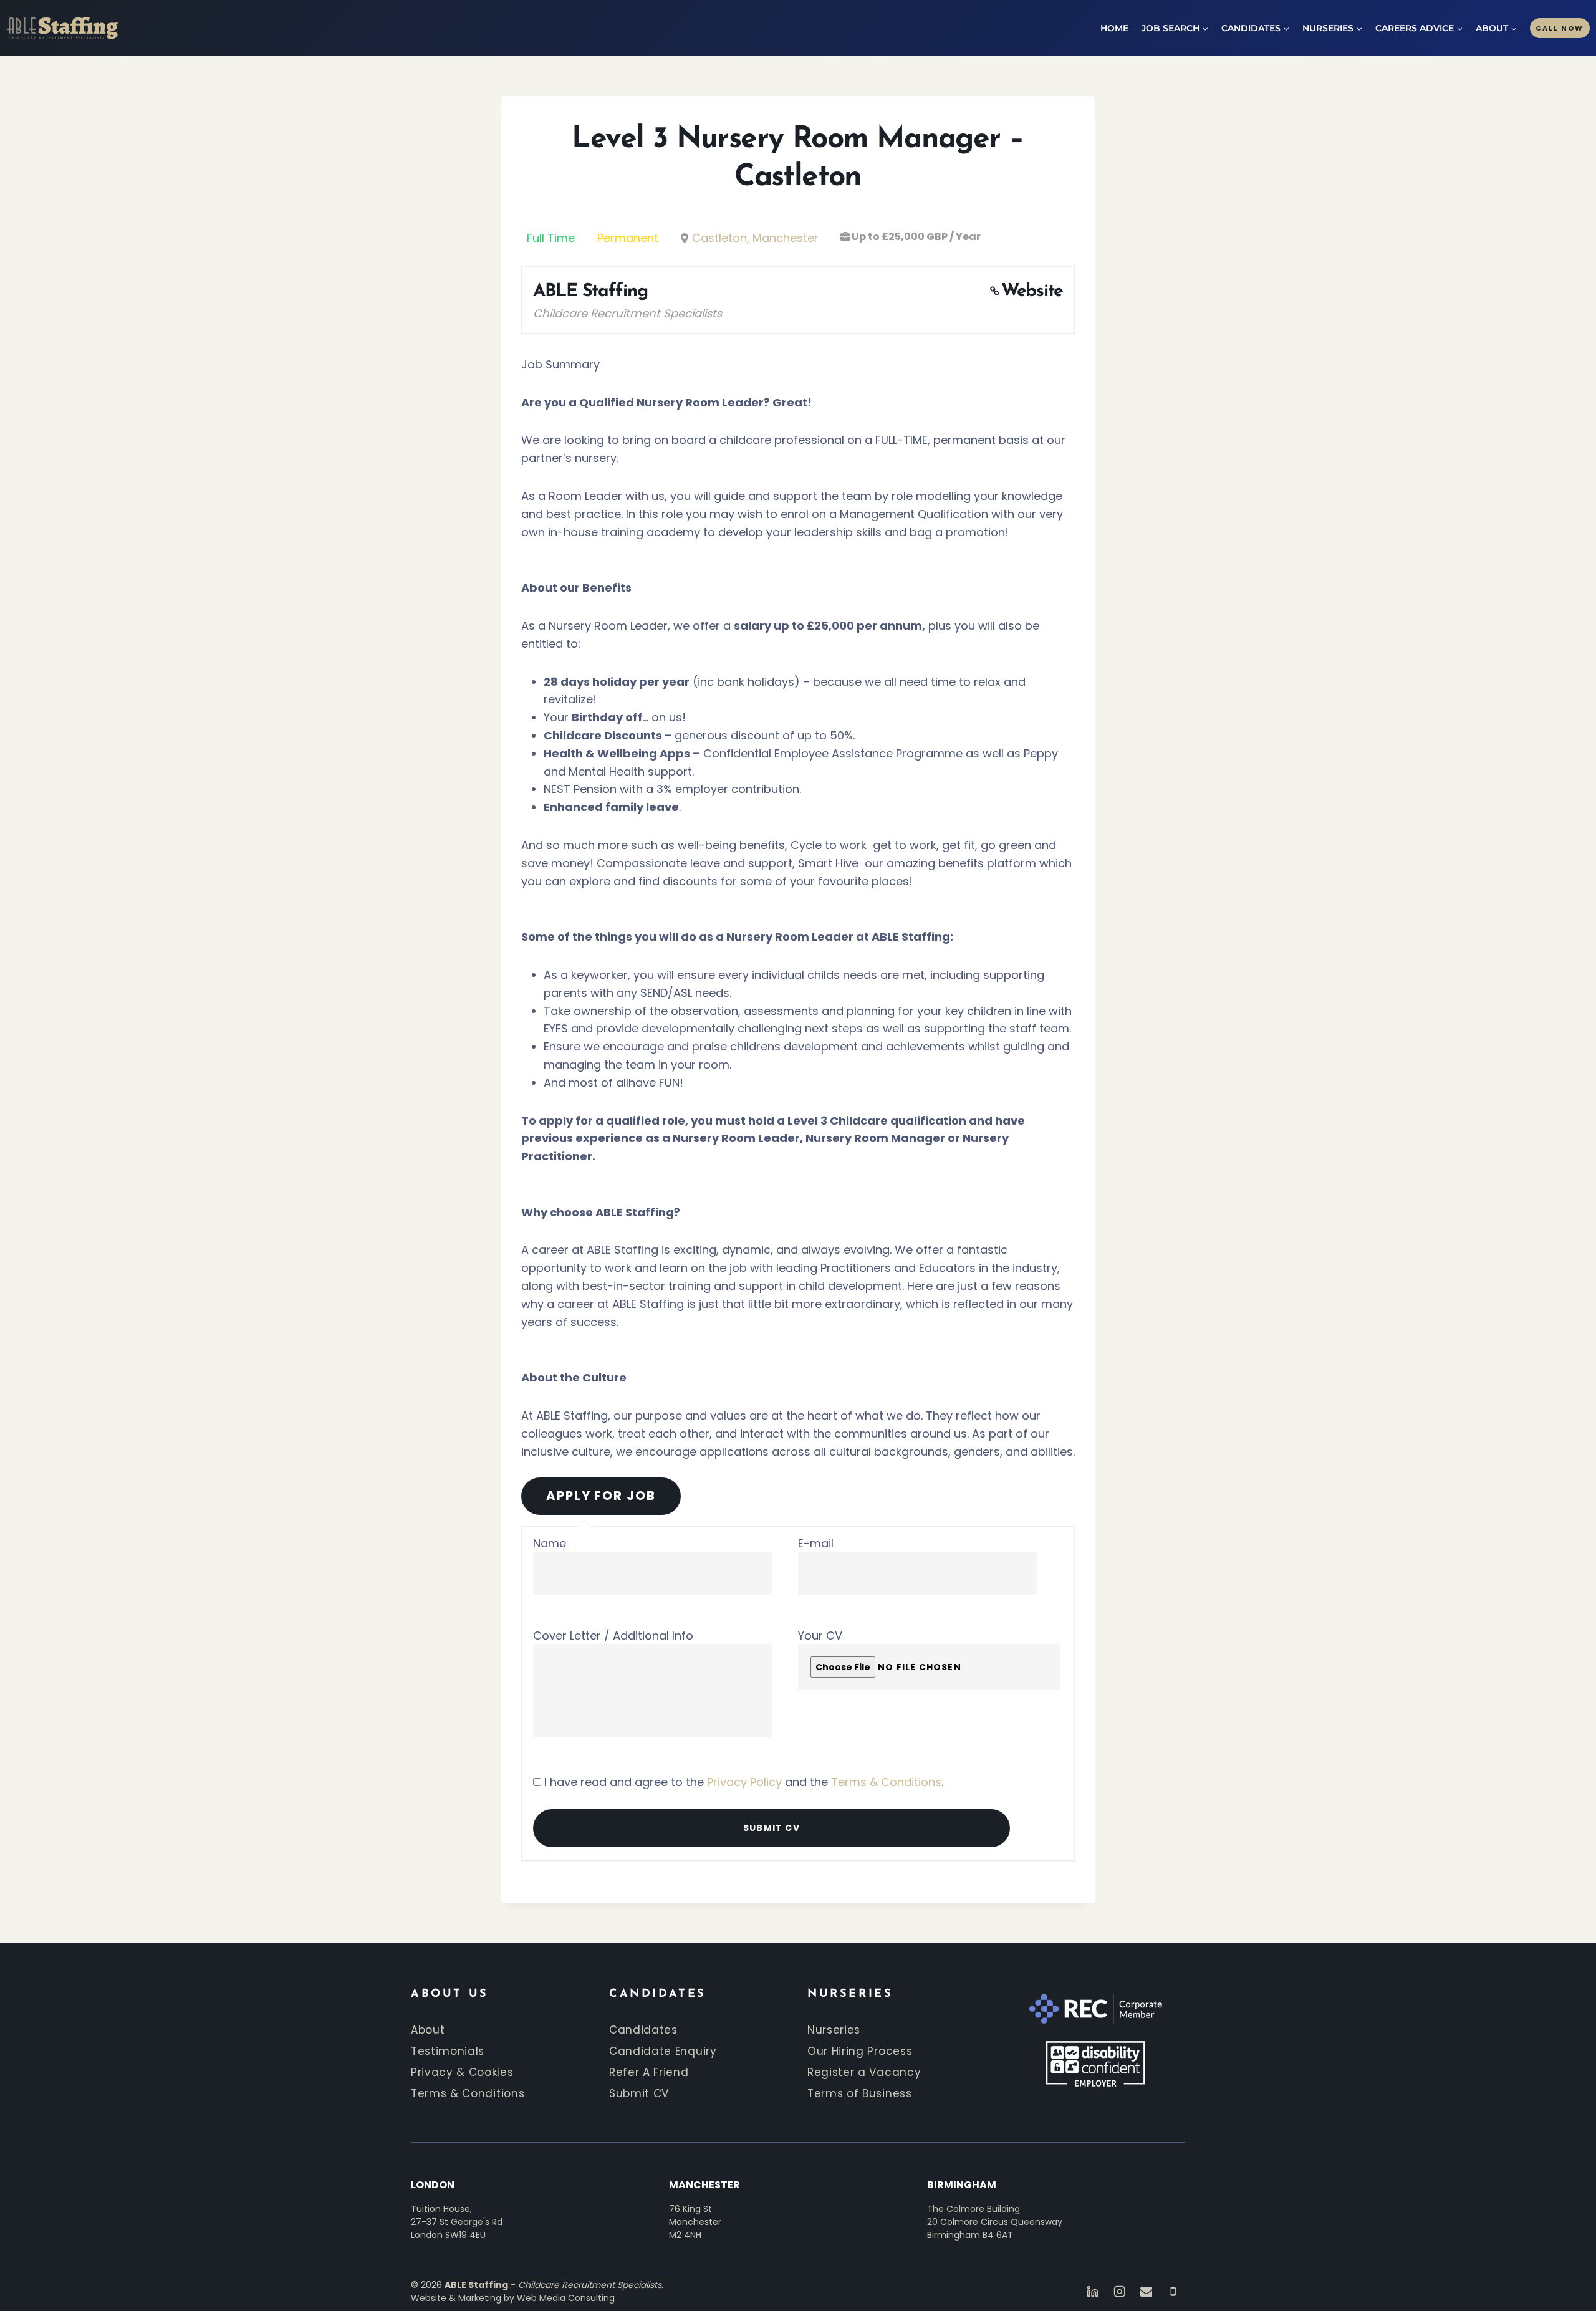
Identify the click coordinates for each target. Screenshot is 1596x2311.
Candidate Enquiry (663, 2051)
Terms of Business (860, 2093)
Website (1032, 291)
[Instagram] (1119, 2292)
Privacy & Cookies (462, 2072)
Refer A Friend (649, 2072)
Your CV (820, 1636)
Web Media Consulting (566, 2298)
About (428, 2030)
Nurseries (834, 2030)
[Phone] (1173, 2292)
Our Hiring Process (860, 2051)
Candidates (643, 2030)
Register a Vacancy (864, 2072)
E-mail (816, 1543)
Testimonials (448, 2051)
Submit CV (639, 2093)
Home (1114, 28)
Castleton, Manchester (755, 238)
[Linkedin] (1093, 2292)
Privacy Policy (744, 1782)
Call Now (1560, 28)
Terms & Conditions (886, 1782)
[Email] (1146, 2292)
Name (550, 1543)
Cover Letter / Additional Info (613, 1636)
